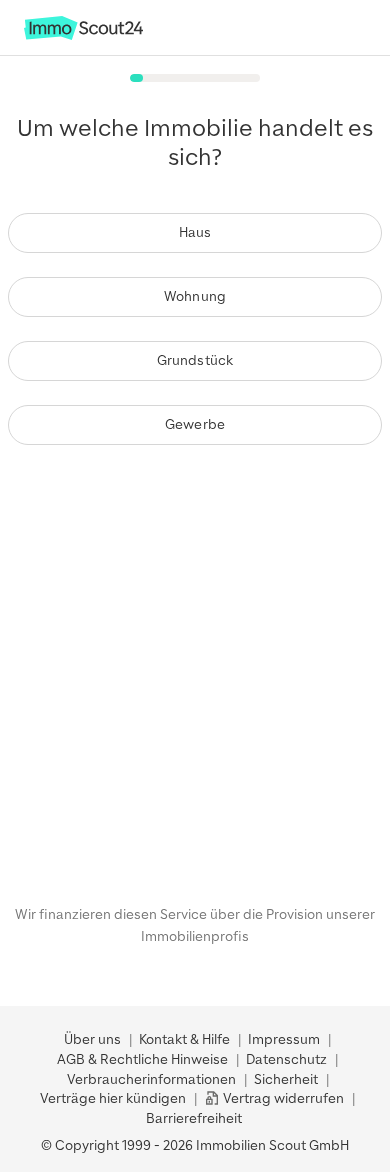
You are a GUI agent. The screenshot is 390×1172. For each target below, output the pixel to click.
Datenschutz (286, 1059)
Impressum (284, 1039)
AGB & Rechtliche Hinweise (142, 1059)
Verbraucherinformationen (151, 1079)
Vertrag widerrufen (282, 1098)
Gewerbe (195, 424)
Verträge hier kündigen (113, 1098)
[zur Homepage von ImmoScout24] (83, 35)
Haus (195, 232)
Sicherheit (286, 1079)
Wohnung (195, 296)
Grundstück (195, 360)
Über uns (92, 1039)
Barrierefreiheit (194, 1118)
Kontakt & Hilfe (184, 1039)
